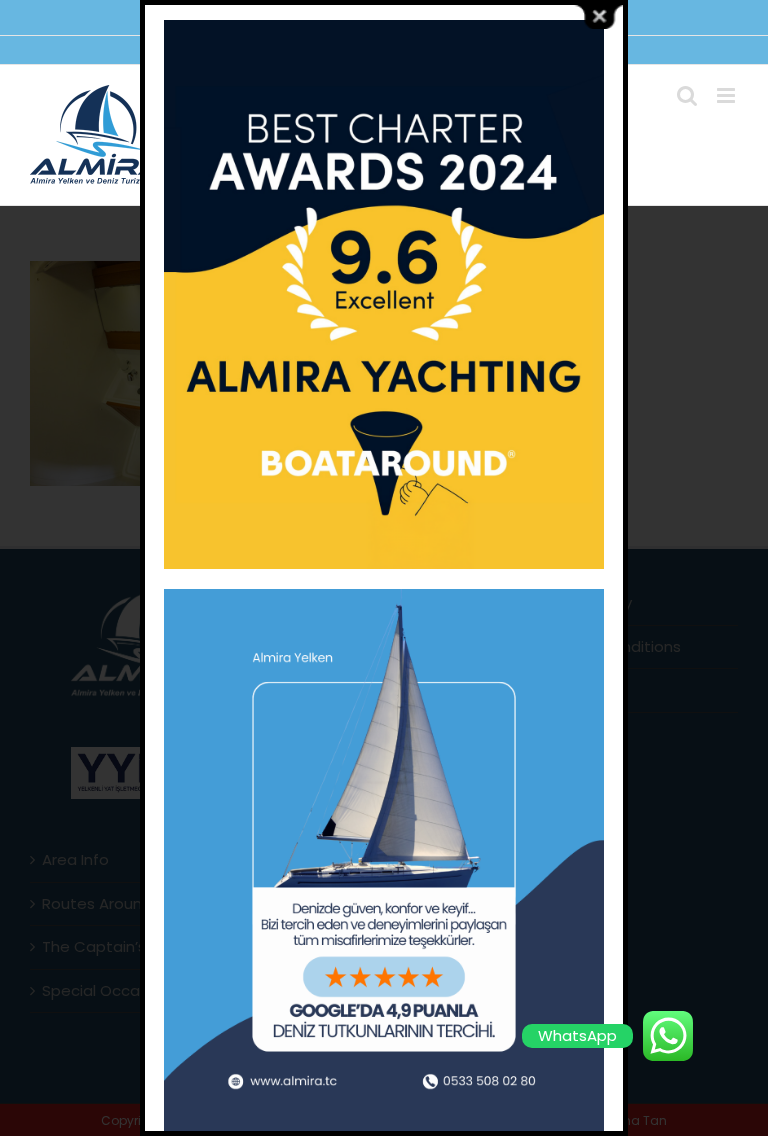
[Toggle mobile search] (687, 95)
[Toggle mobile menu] (727, 95)
